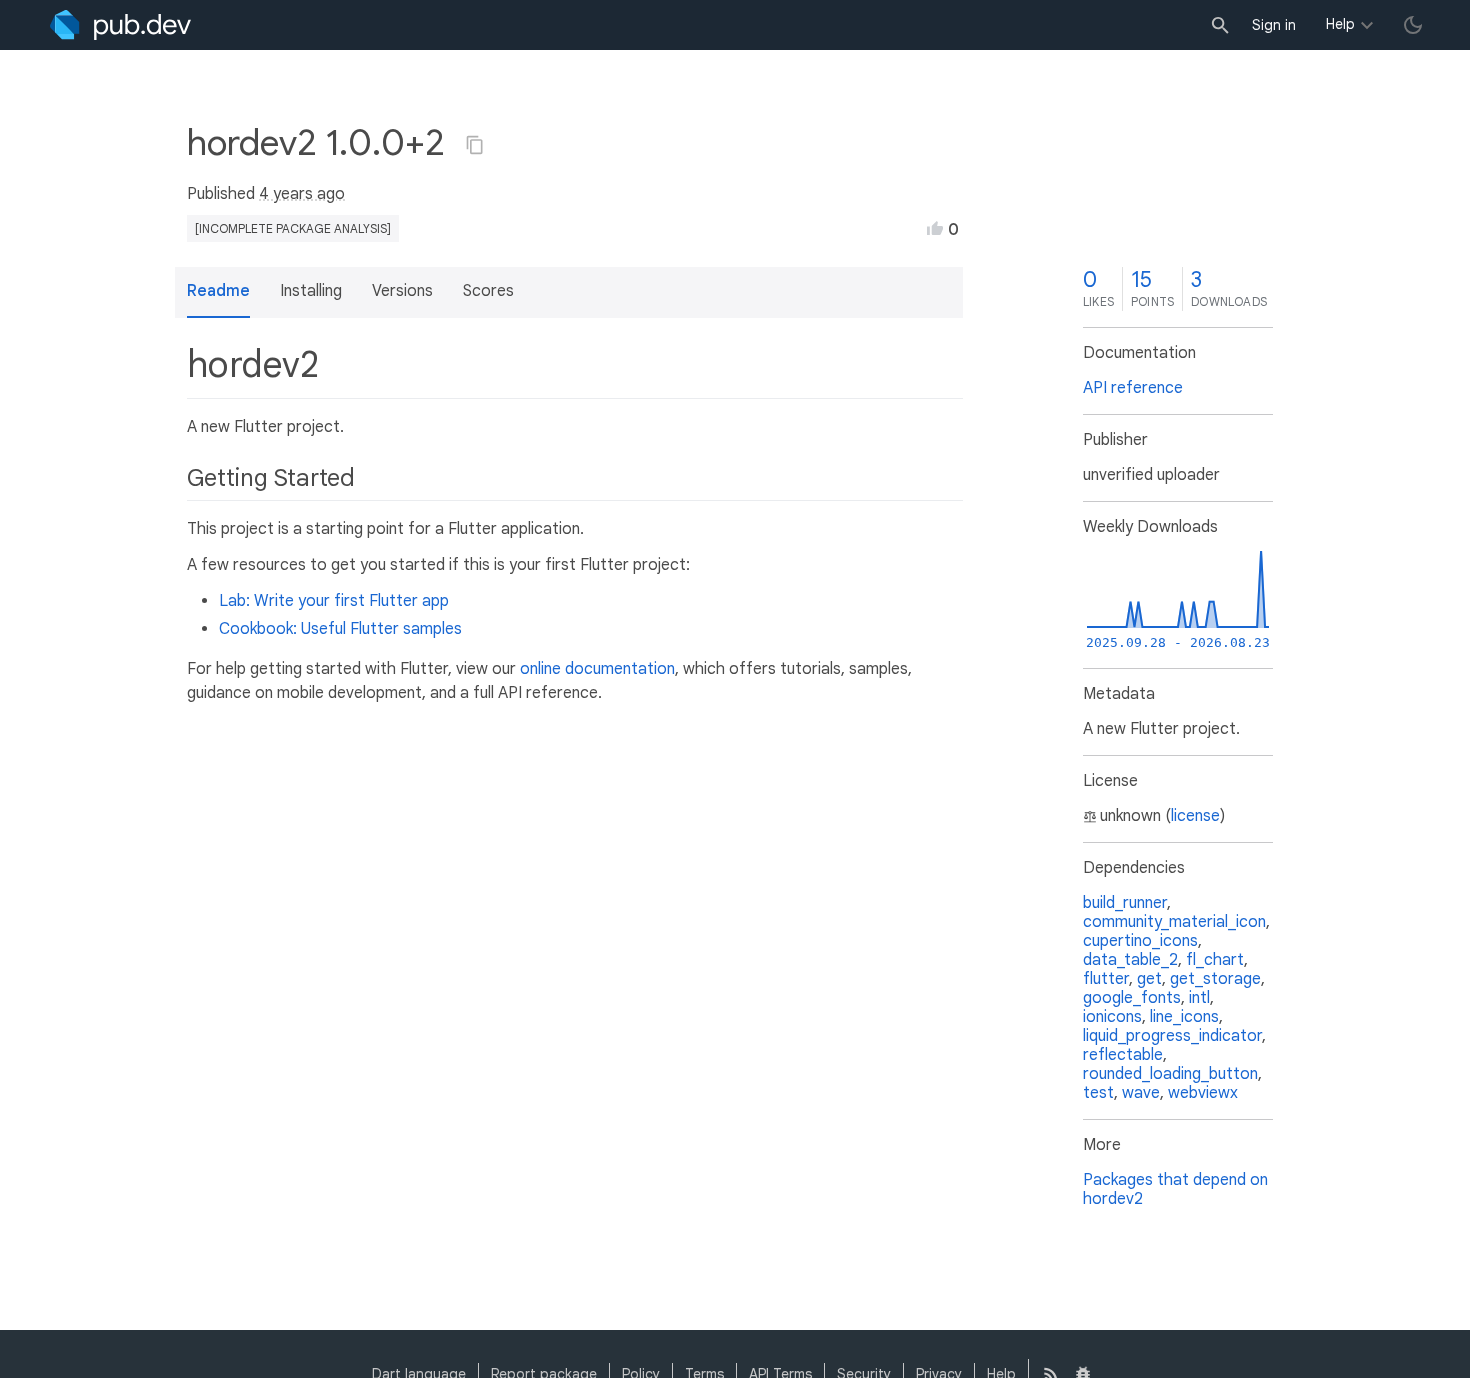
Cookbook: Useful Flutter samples (340, 629)
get (1149, 979)
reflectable (1123, 1055)
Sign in (1274, 25)
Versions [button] (402, 291)
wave (1141, 1093)
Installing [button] (311, 291)
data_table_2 (1130, 960)
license (1195, 816)
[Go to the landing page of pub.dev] (120, 25)
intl (1199, 998)
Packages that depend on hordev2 (1175, 1189)
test (1098, 1093)
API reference (1133, 388)
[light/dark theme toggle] (1413, 25)
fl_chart (1215, 960)
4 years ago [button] (302, 194)
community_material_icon (1174, 922)
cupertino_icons (1140, 941)
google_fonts (1132, 998)
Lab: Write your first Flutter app (334, 601)
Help (1340, 24)
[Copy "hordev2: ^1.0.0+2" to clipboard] (475, 145)
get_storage (1215, 979)
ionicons (1112, 1017)
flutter (1106, 979)
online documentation (597, 669)
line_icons (1184, 1017)
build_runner (1125, 903)
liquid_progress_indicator (1172, 1036)
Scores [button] (488, 291)
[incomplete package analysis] (293, 228)
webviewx (1203, 1093)
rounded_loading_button (1170, 1074)
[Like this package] (935, 228)
